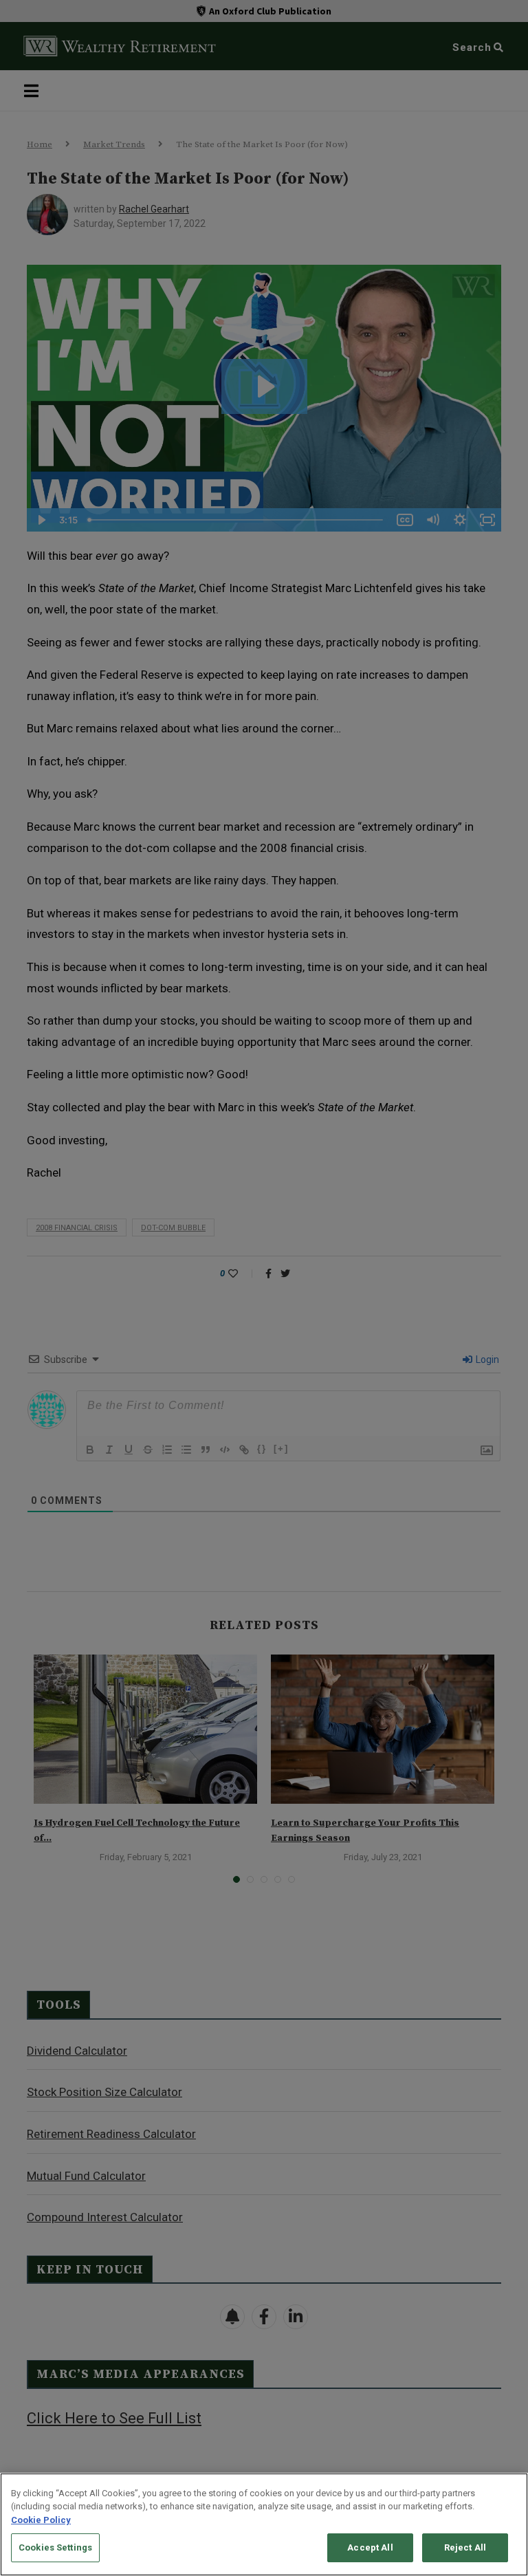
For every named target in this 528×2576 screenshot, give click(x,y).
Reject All (465, 2547)
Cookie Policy (41, 2520)
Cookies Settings (55, 2547)
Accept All (370, 2547)
